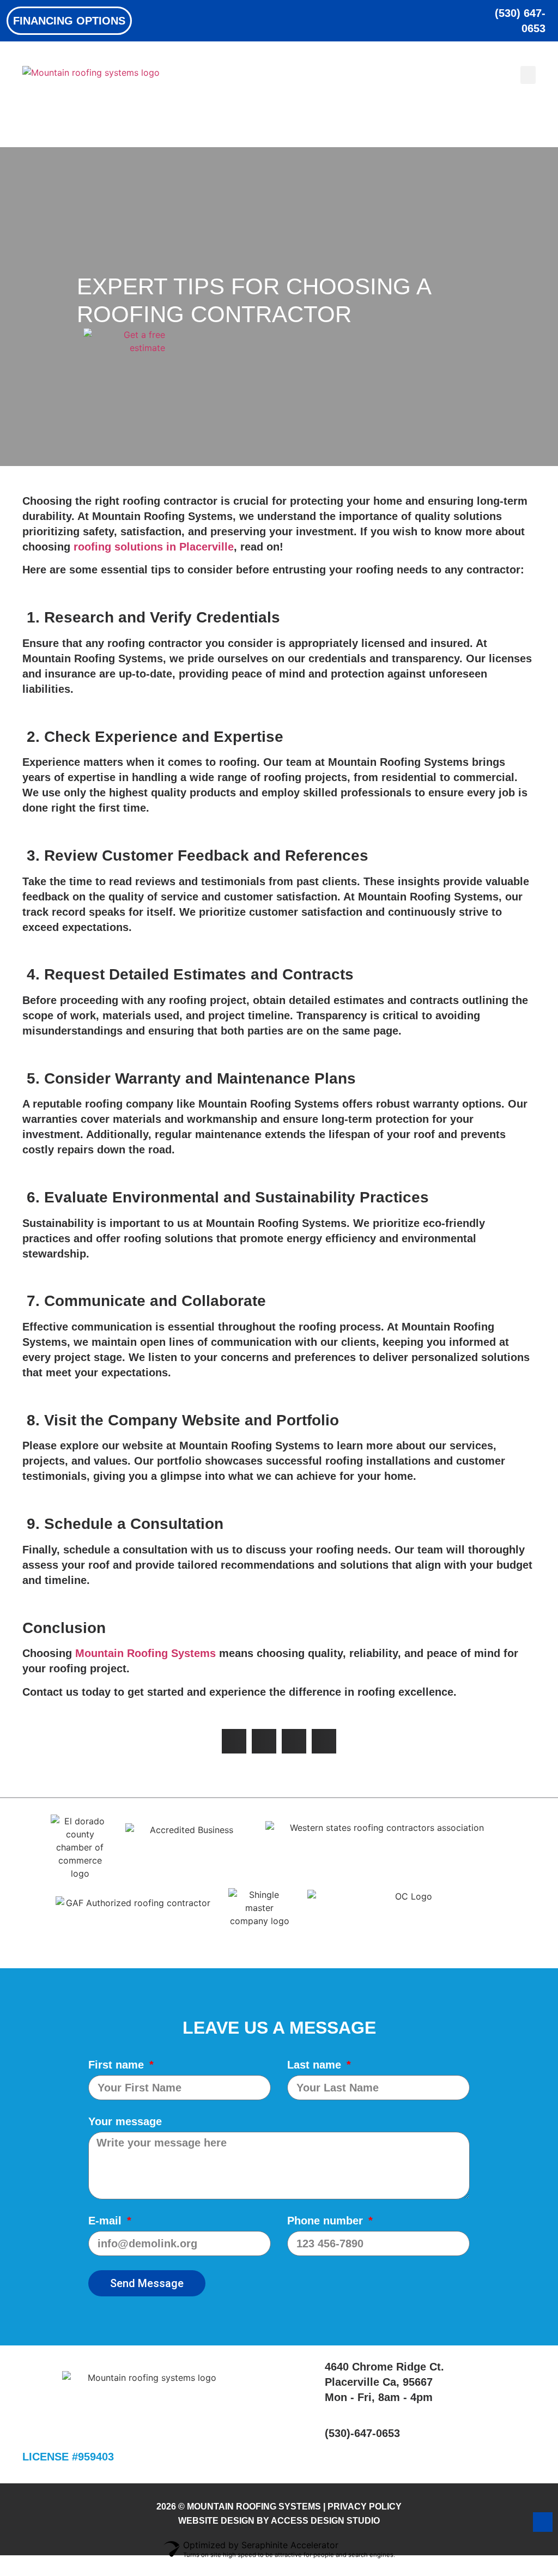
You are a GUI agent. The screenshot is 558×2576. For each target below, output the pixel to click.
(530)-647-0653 (362, 2433)
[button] (528, 75)
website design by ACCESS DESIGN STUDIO (279, 2521)
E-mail (107, 2221)
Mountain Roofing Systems (145, 1653)
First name (118, 2065)
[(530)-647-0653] (308, 2433)
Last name (316, 2065)
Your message (125, 2121)
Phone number (327, 2221)
